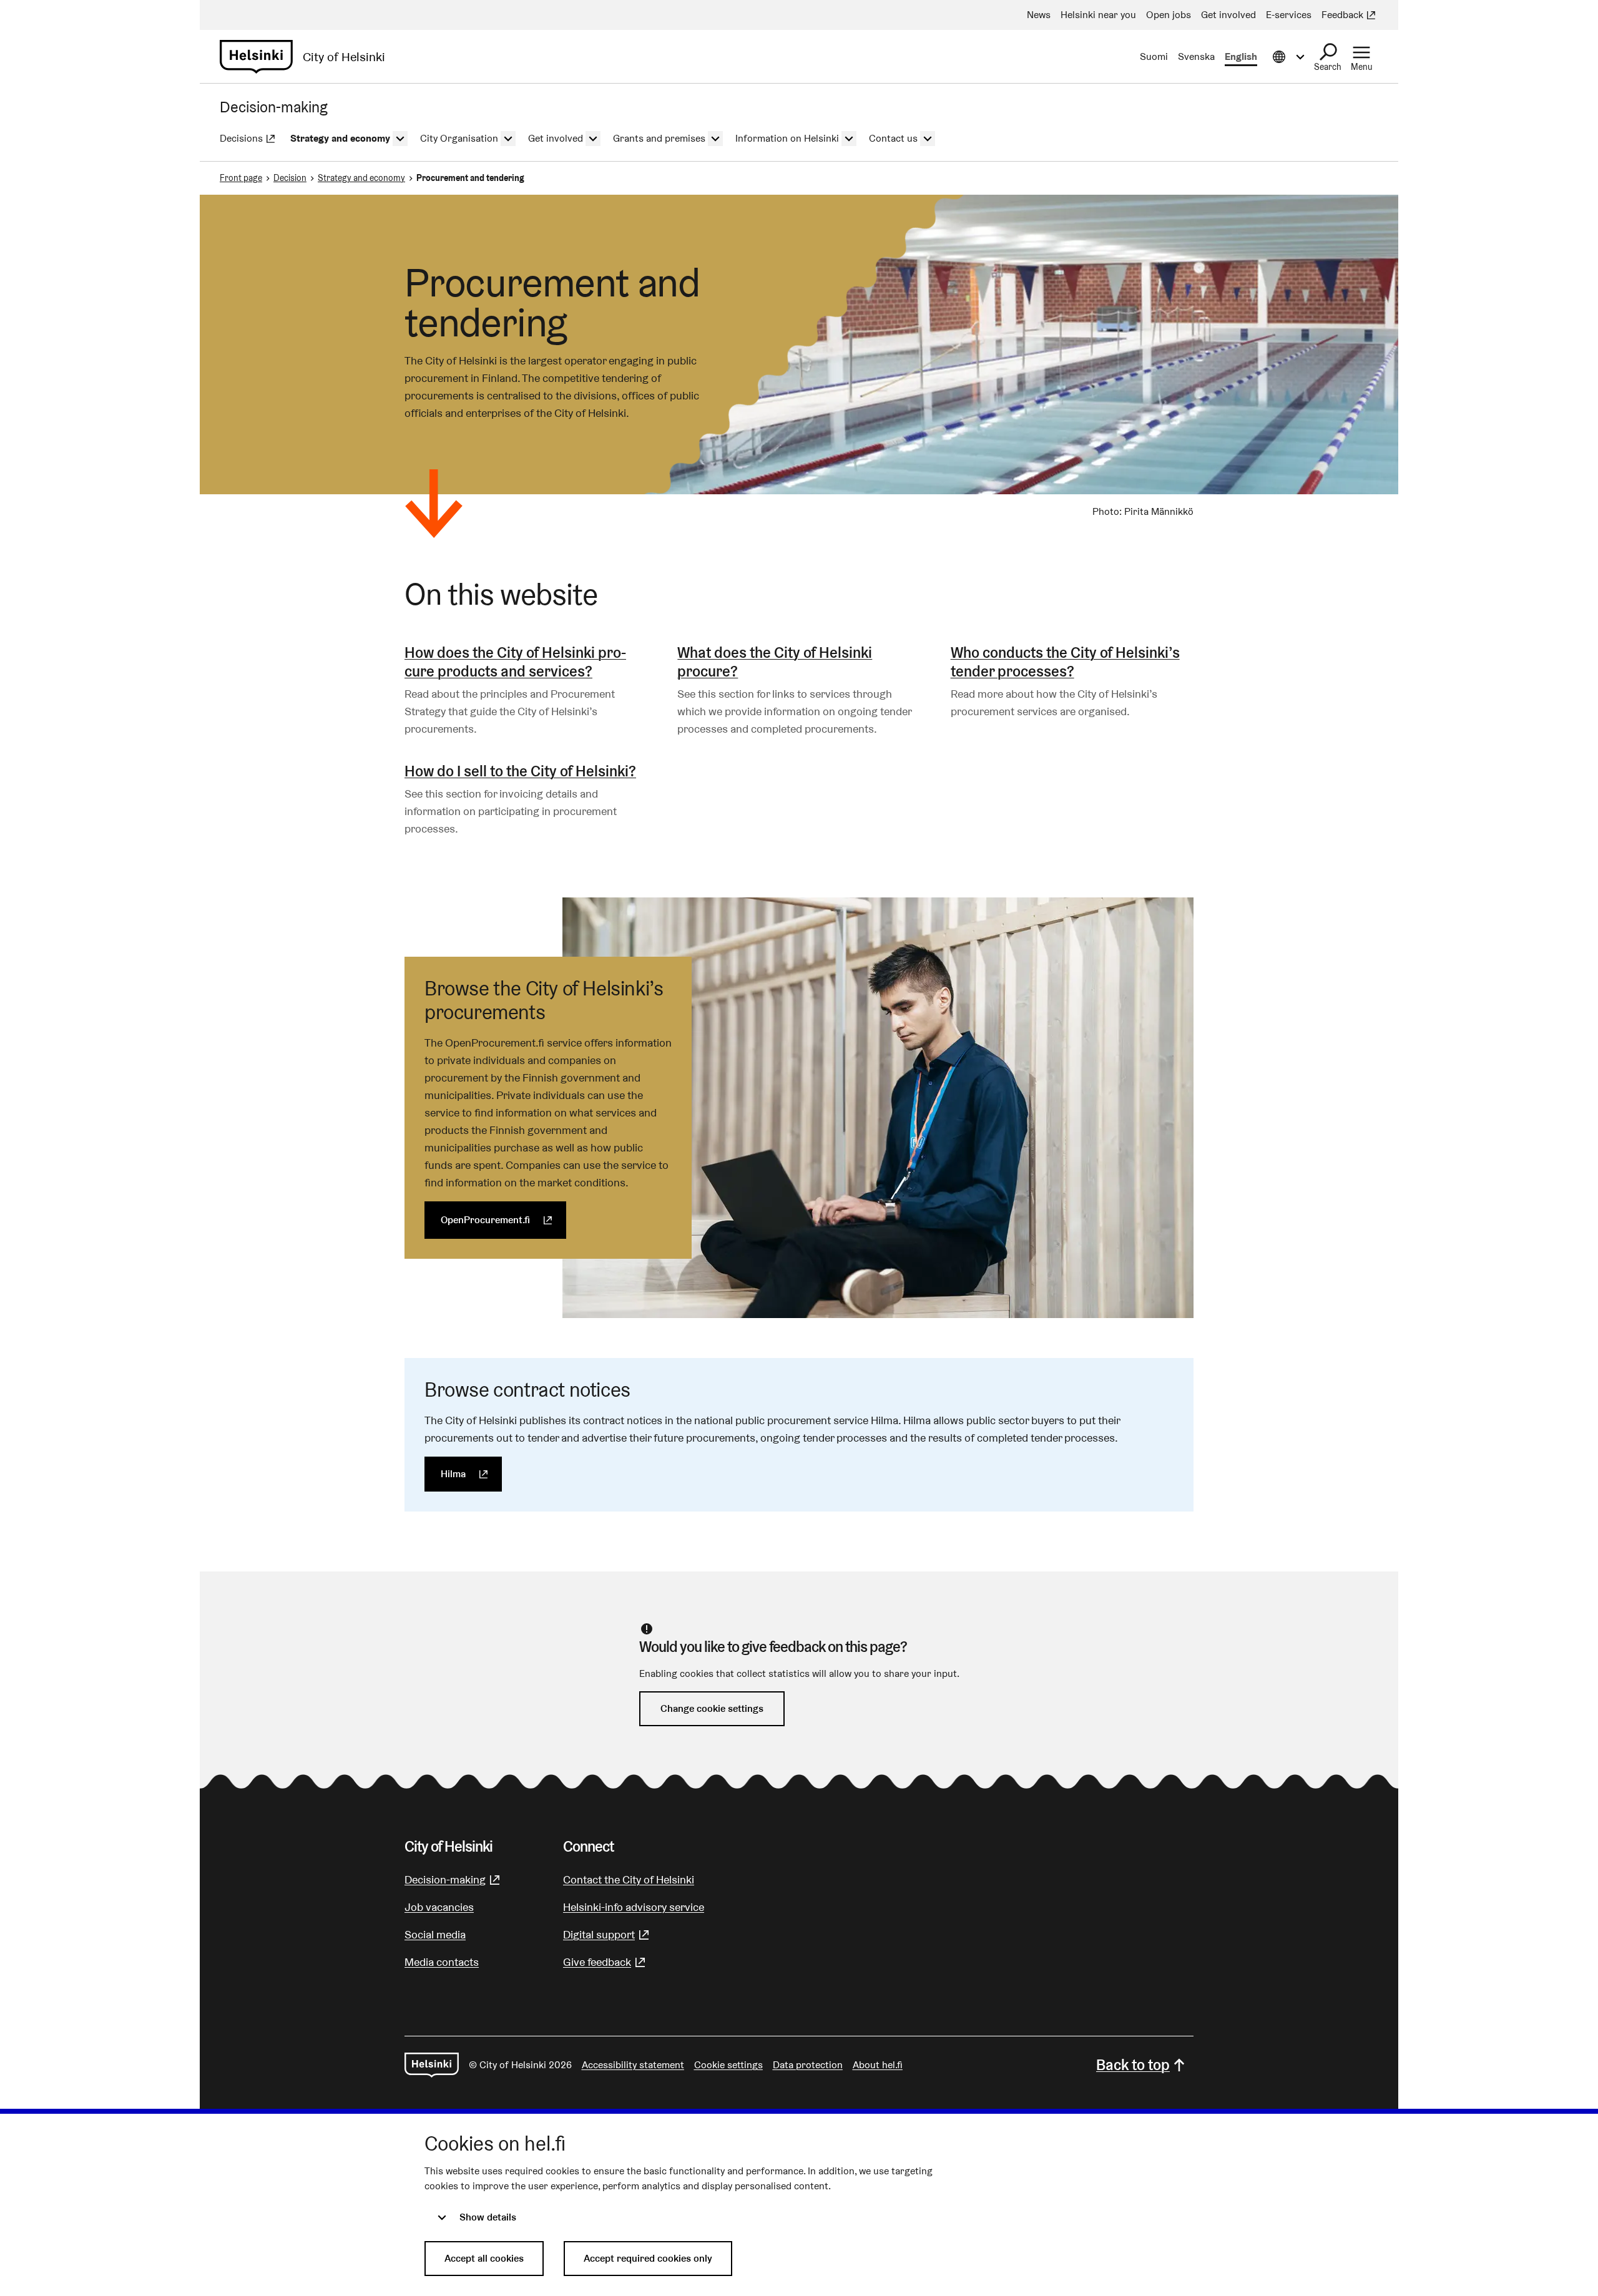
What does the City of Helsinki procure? (775, 662)
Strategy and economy (361, 178)
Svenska (1196, 56)
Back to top (1133, 2065)
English (1241, 56)
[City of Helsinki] (432, 2065)
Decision (290, 178)
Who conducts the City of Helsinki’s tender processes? (1065, 662)
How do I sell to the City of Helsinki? (520, 771)
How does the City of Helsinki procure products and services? (515, 662)
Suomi (1154, 56)
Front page (241, 178)
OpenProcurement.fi (503, 1220)
